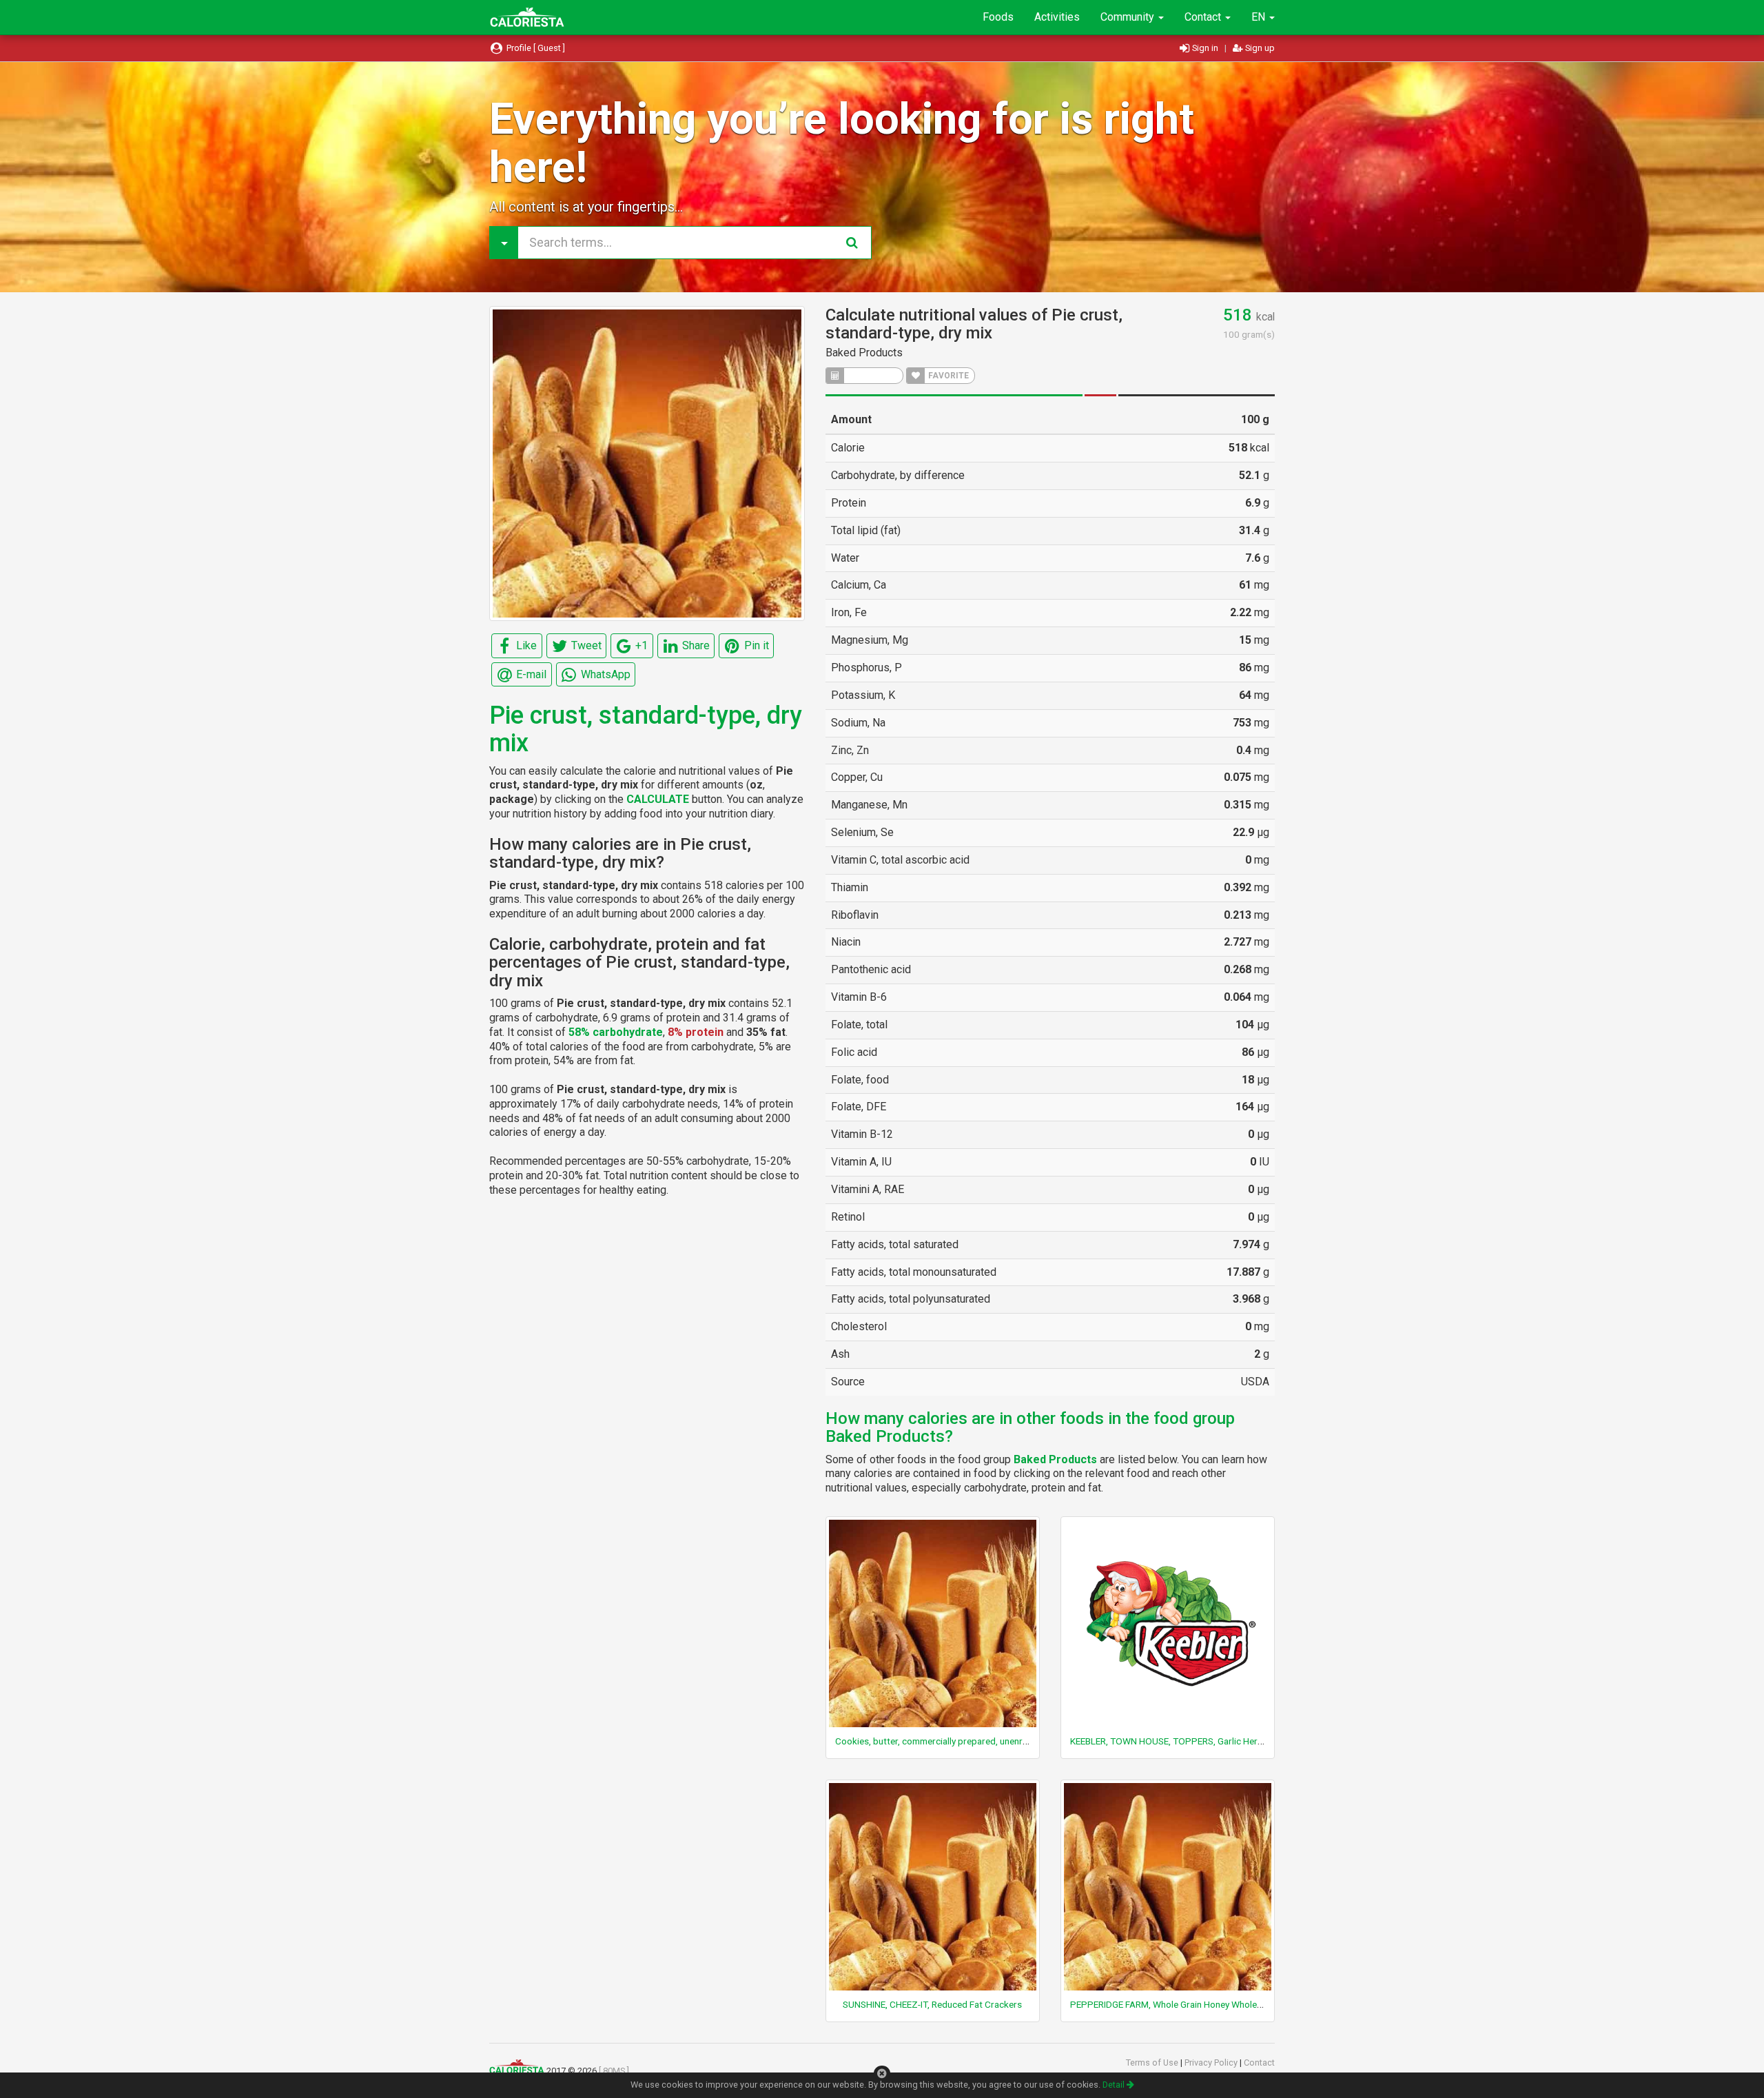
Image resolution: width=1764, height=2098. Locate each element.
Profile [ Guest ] (535, 48)
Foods (998, 17)
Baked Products (864, 353)
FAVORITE (947, 376)
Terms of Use (1153, 2063)
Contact (1204, 17)
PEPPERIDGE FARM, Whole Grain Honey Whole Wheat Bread (1191, 2004)
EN (1260, 17)
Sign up (1259, 48)
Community (1129, 17)
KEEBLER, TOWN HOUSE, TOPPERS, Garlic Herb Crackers (1186, 1741)
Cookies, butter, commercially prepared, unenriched (940, 1741)
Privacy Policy (1212, 2063)
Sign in (1205, 48)
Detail (1115, 2085)
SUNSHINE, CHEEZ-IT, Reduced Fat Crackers (932, 2004)
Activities (1057, 17)
